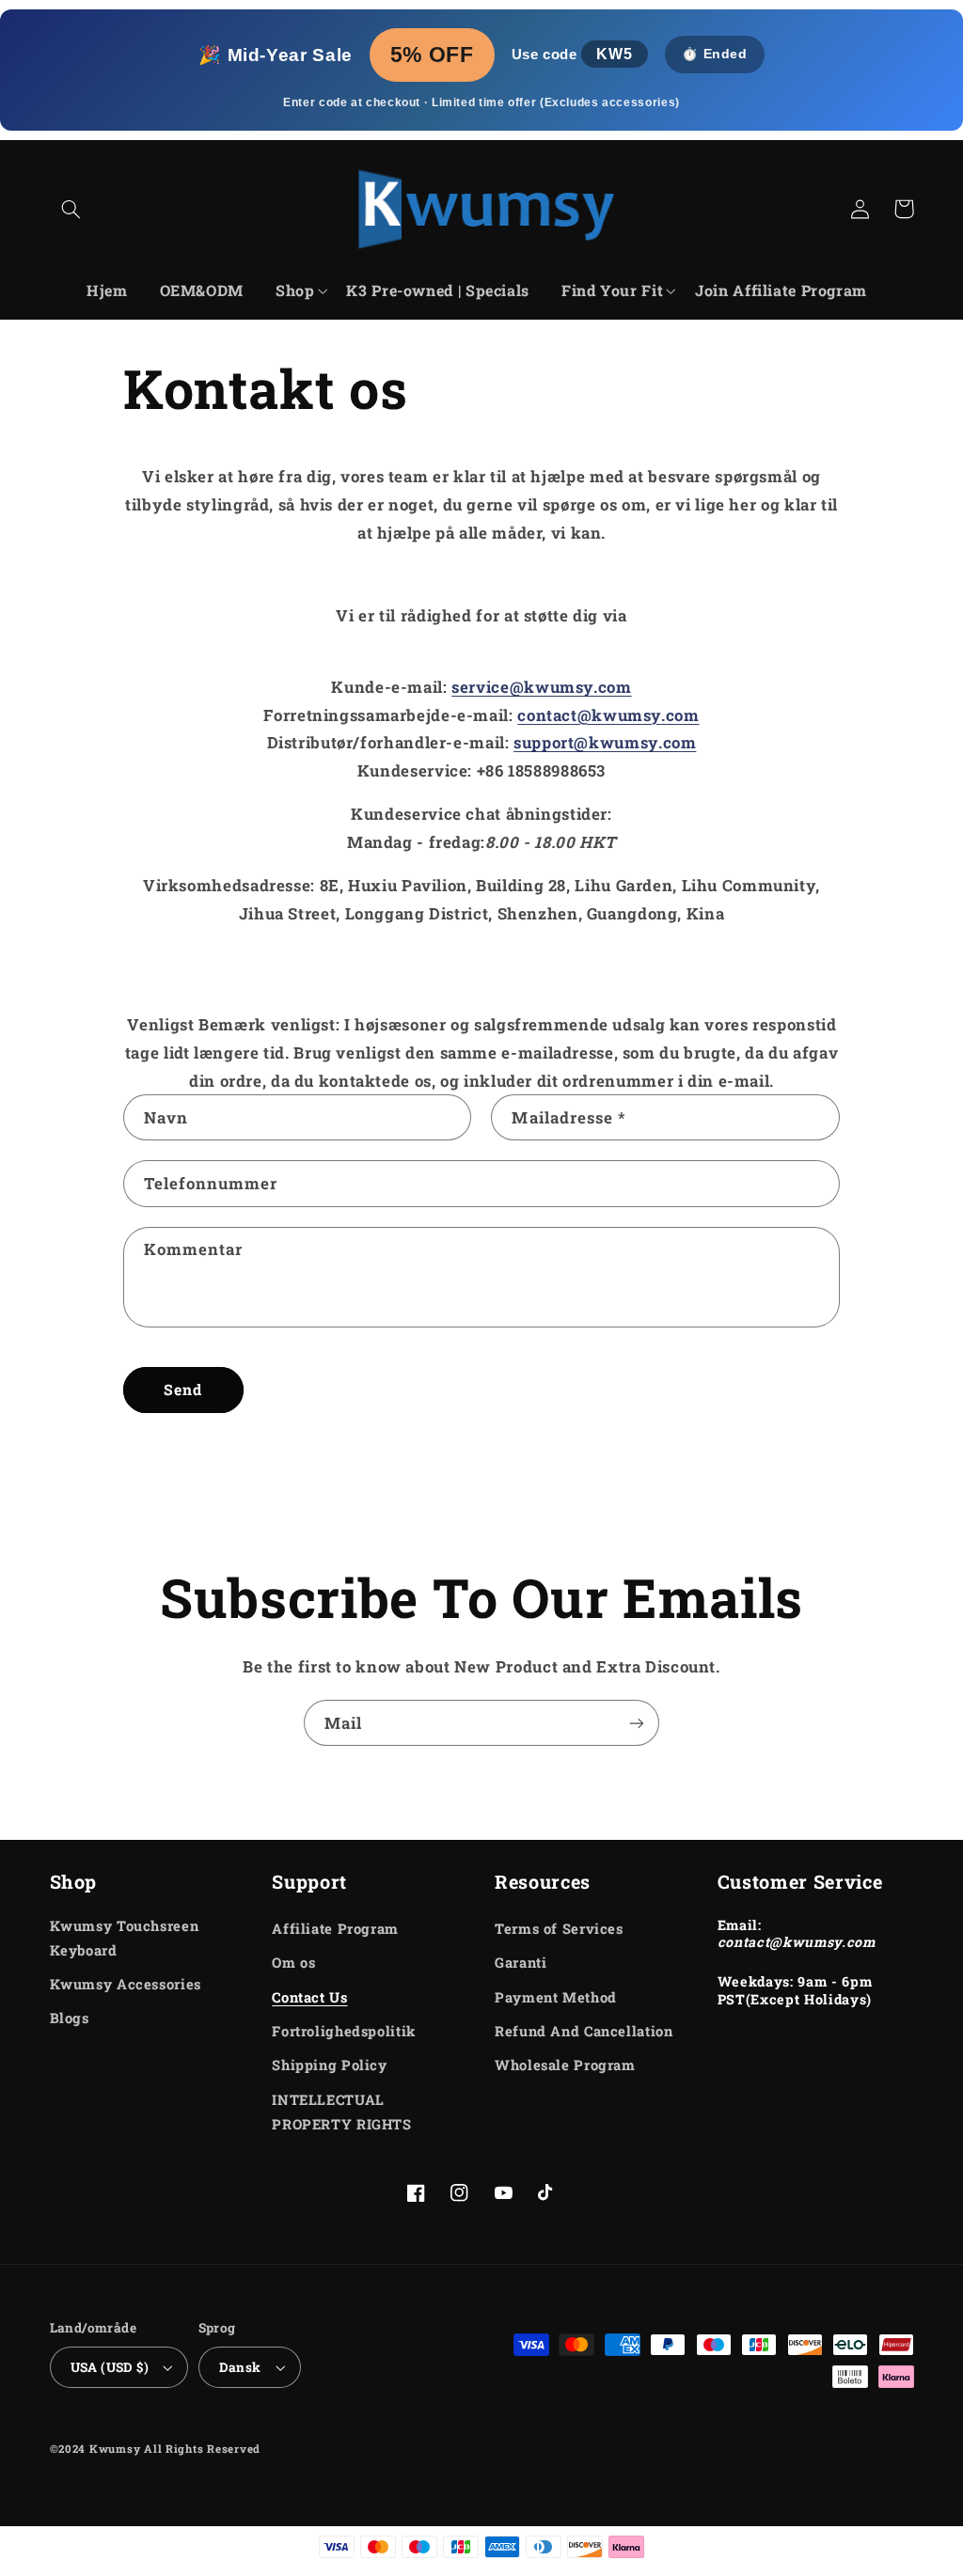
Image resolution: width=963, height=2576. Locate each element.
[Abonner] (637, 1723)
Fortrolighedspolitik (344, 2031)
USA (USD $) (110, 2367)
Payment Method (556, 1997)
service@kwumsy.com (541, 687)
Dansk (240, 2367)
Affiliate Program (335, 1929)
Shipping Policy (329, 2065)
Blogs (70, 2018)
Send (183, 1389)
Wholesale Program (565, 2065)
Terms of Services (559, 1929)
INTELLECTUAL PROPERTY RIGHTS (341, 2112)
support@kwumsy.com (605, 742)
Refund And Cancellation (584, 2031)
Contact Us (309, 1997)
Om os (293, 1963)
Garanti (521, 1963)
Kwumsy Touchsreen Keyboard (125, 1938)
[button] (71, 209)
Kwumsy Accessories (126, 1984)
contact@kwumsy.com (608, 715)
